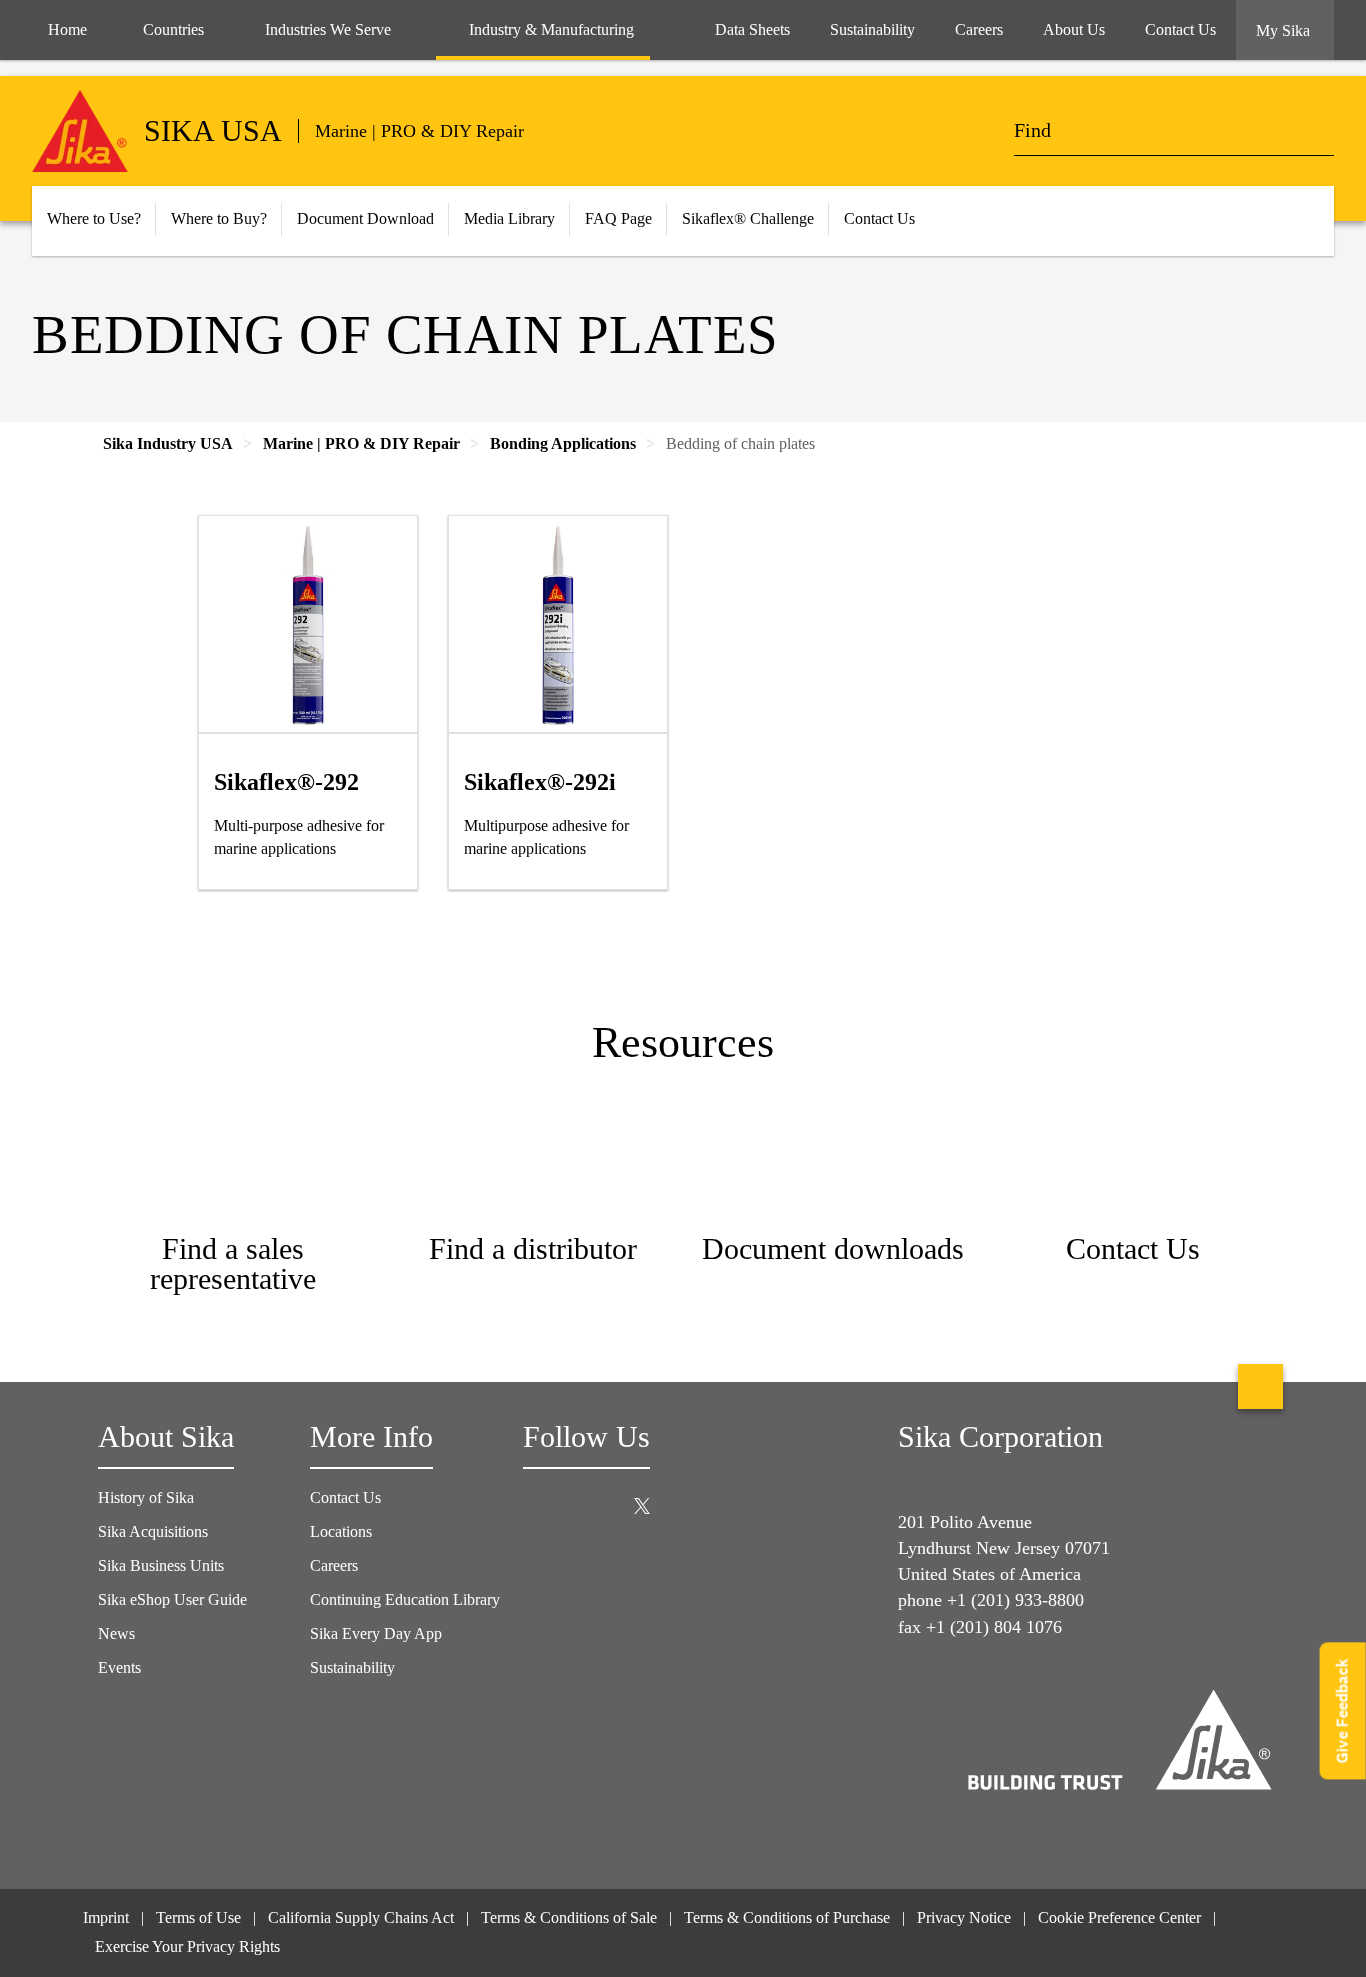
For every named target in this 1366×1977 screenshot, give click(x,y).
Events (119, 1667)
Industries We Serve (328, 29)
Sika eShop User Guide (172, 1599)
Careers (334, 1565)
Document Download (365, 218)
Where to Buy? (219, 218)
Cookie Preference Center (1119, 1917)
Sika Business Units (161, 1565)
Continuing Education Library (405, 1599)
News (116, 1633)
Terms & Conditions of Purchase (787, 1917)
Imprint (106, 1917)
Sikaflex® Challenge (748, 218)
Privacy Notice (964, 1917)
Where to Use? (94, 218)
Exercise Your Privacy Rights (189, 1946)
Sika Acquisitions (153, 1531)
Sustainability (352, 1667)
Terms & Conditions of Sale (569, 1917)
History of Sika (146, 1497)
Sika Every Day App (376, 1633)
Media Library (509, 218)
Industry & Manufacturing (551, 29)
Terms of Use (198, 1917)
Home (67, 29)
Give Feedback (1342, 1710)
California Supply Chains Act (361, 1917)
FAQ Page (618, 218)
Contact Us (879, 218)
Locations (341, 1531)
